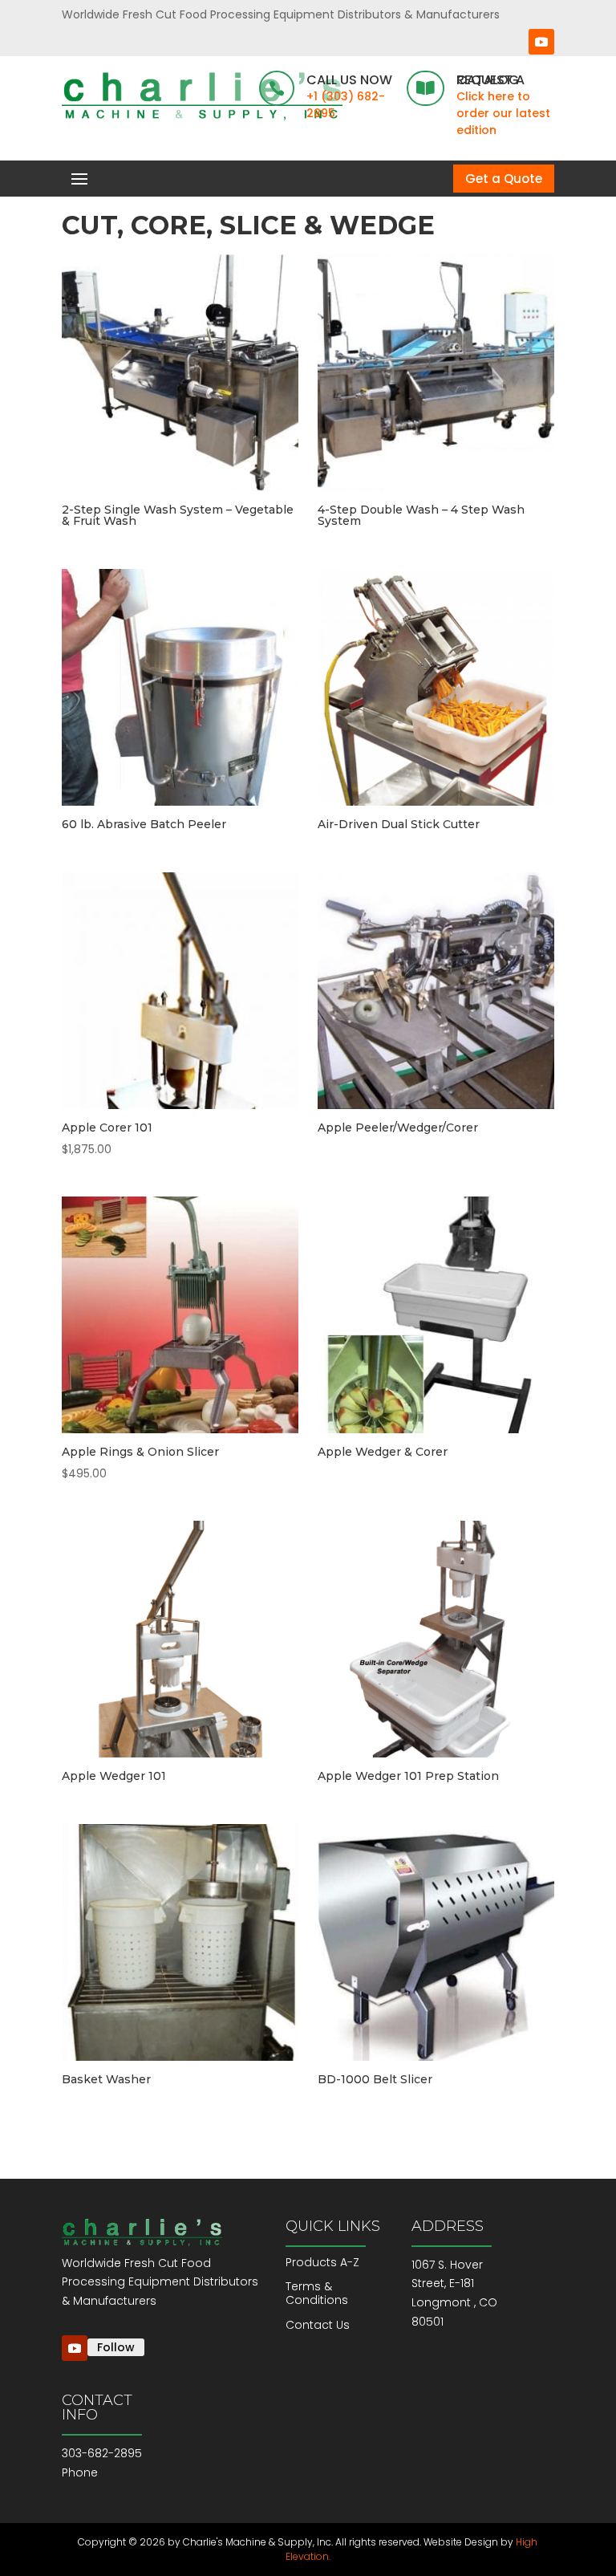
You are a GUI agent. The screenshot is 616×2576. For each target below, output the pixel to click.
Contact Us (318, 2325)
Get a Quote (504, 179)
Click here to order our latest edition (503, 113)
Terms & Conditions (317, 2293)
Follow (116, 2347)
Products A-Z (322, 2262)
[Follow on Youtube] (541, 42)
